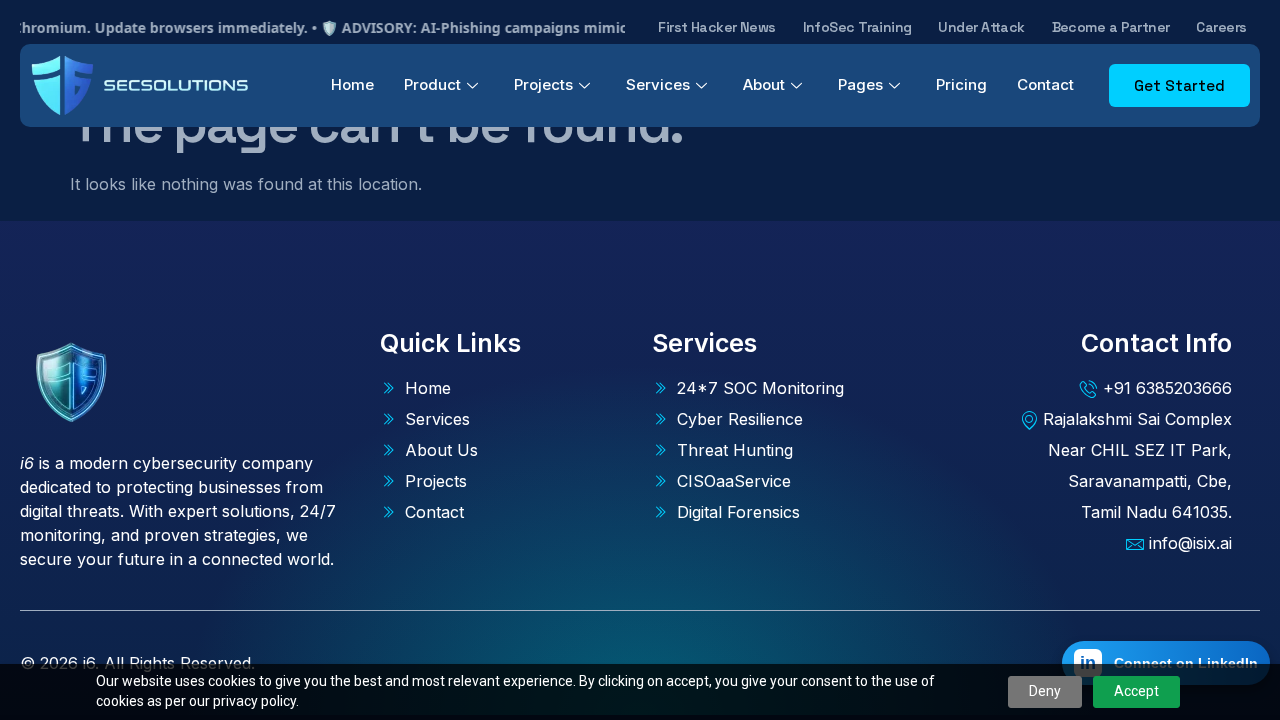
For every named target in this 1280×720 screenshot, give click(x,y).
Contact (1045, 84)
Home (352, 84)
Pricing (961, 84)
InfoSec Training (857, 27)
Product (432, 84)
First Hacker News (716, 27)
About (764, 84)
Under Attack (981, 27)
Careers (1221, 27)
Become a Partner (1111, 27)
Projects (543, 84)
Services (658, 84)
